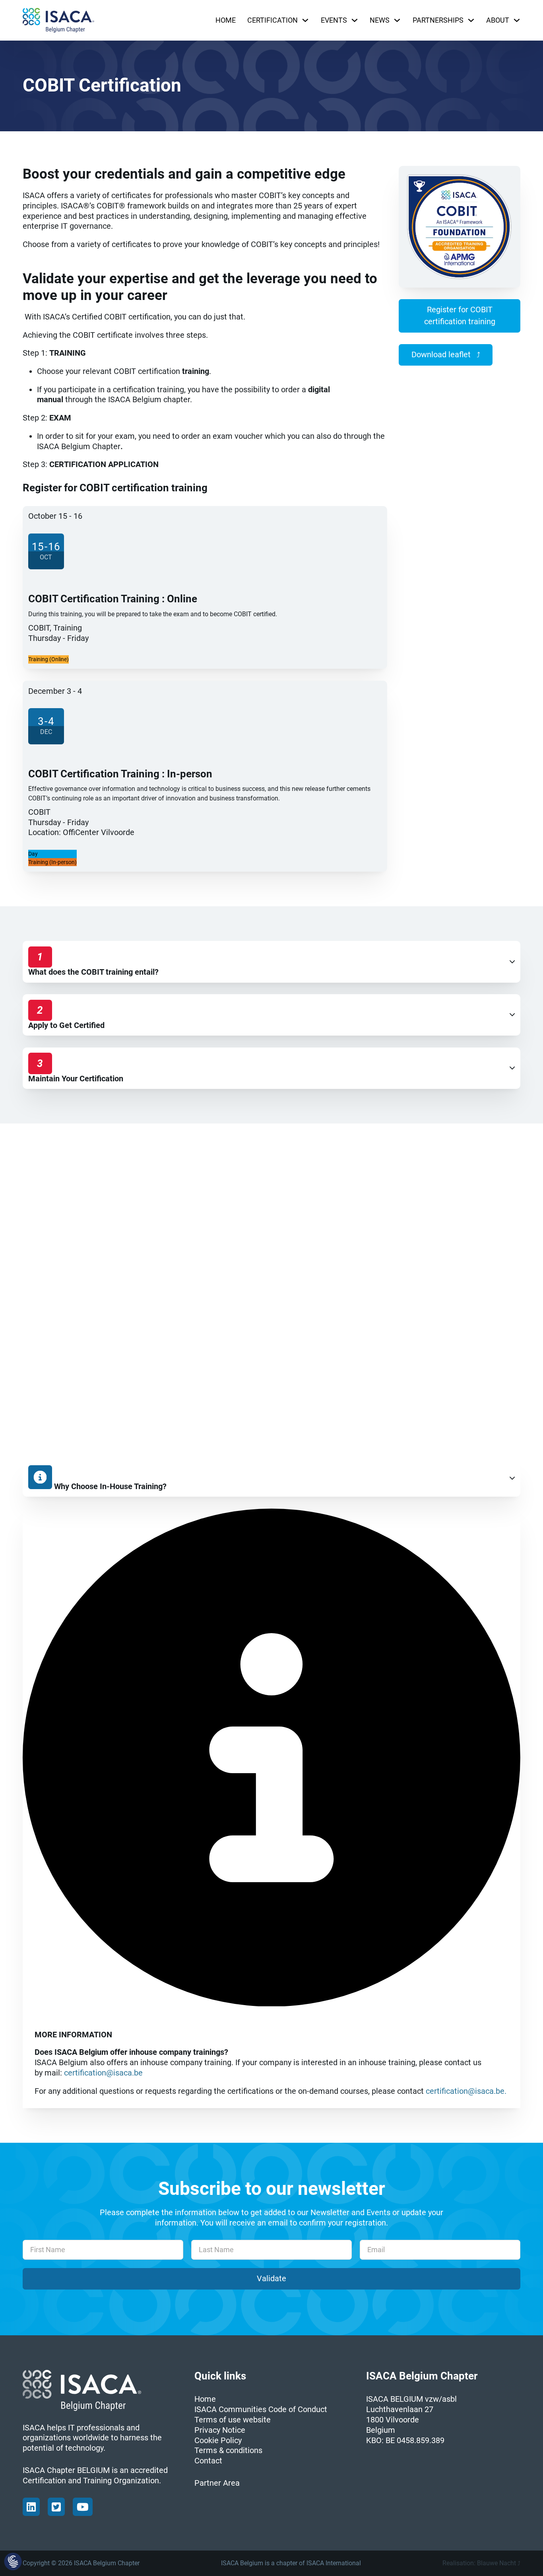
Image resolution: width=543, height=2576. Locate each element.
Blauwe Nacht (496, 2563)
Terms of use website (233, 2420)
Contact (208, 2461)
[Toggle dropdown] (305, 20)
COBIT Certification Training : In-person (120, 774)
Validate (271, 2279)
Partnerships (438, 20)
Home (226, 20)
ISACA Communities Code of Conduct (261, 2410)
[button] (271, 962)
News (380, 20)
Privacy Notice (220, 2430)
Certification (272, 20)
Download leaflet (441, 355)
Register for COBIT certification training (460, 316)
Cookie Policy (218, 2441)
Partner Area (217, 2483)
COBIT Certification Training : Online (113, 599)
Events (334, 20)
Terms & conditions (228, 2450)
